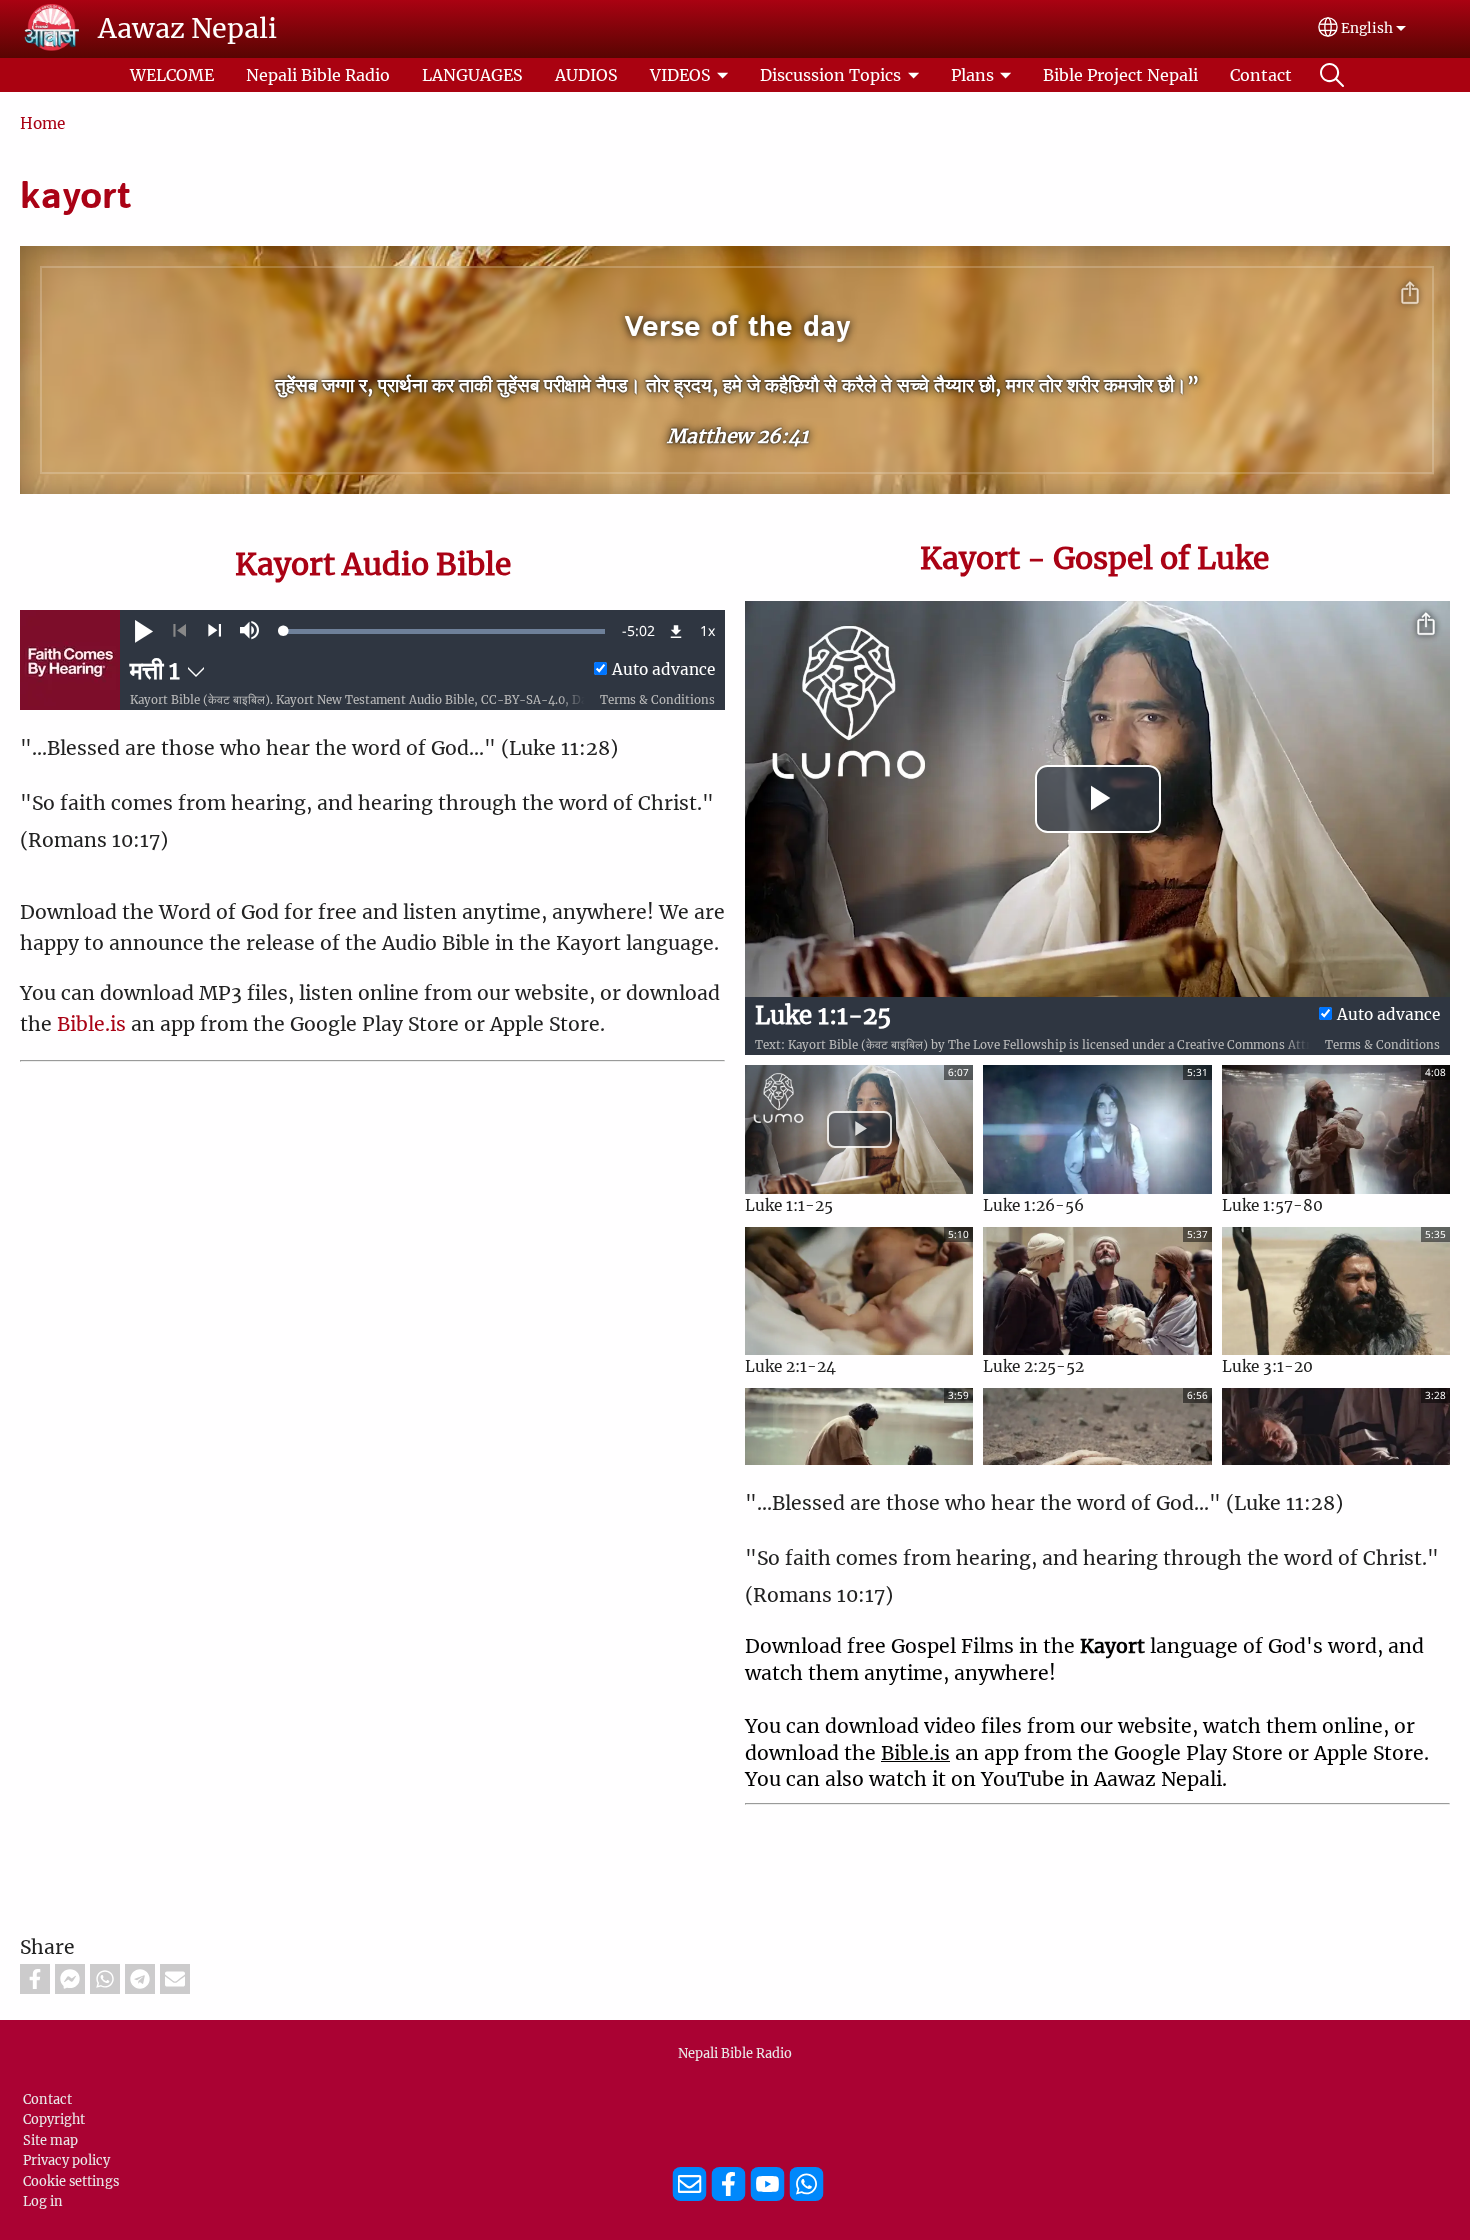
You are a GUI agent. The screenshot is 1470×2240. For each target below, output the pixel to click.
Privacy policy (66, 2160)
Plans (972, 75)
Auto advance (663, 669)
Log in (43, 2201)
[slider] (444, 631)
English (1367, 28)
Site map (50, 2140)
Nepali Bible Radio (318, 75)
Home (42, 123)
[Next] (214, 631)
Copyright (54, 2119)
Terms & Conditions (657, 700)
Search (1332, 75)
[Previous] (179, 631)
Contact (1261, 75)
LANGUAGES (472, 75)
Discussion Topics (830, 75)
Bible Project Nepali (1120, 75)
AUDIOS (586, 75)
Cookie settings (71, 2181)
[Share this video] (1426, 625)
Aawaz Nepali (187, 28)
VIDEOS (680, 75)
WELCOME (172, 75)
